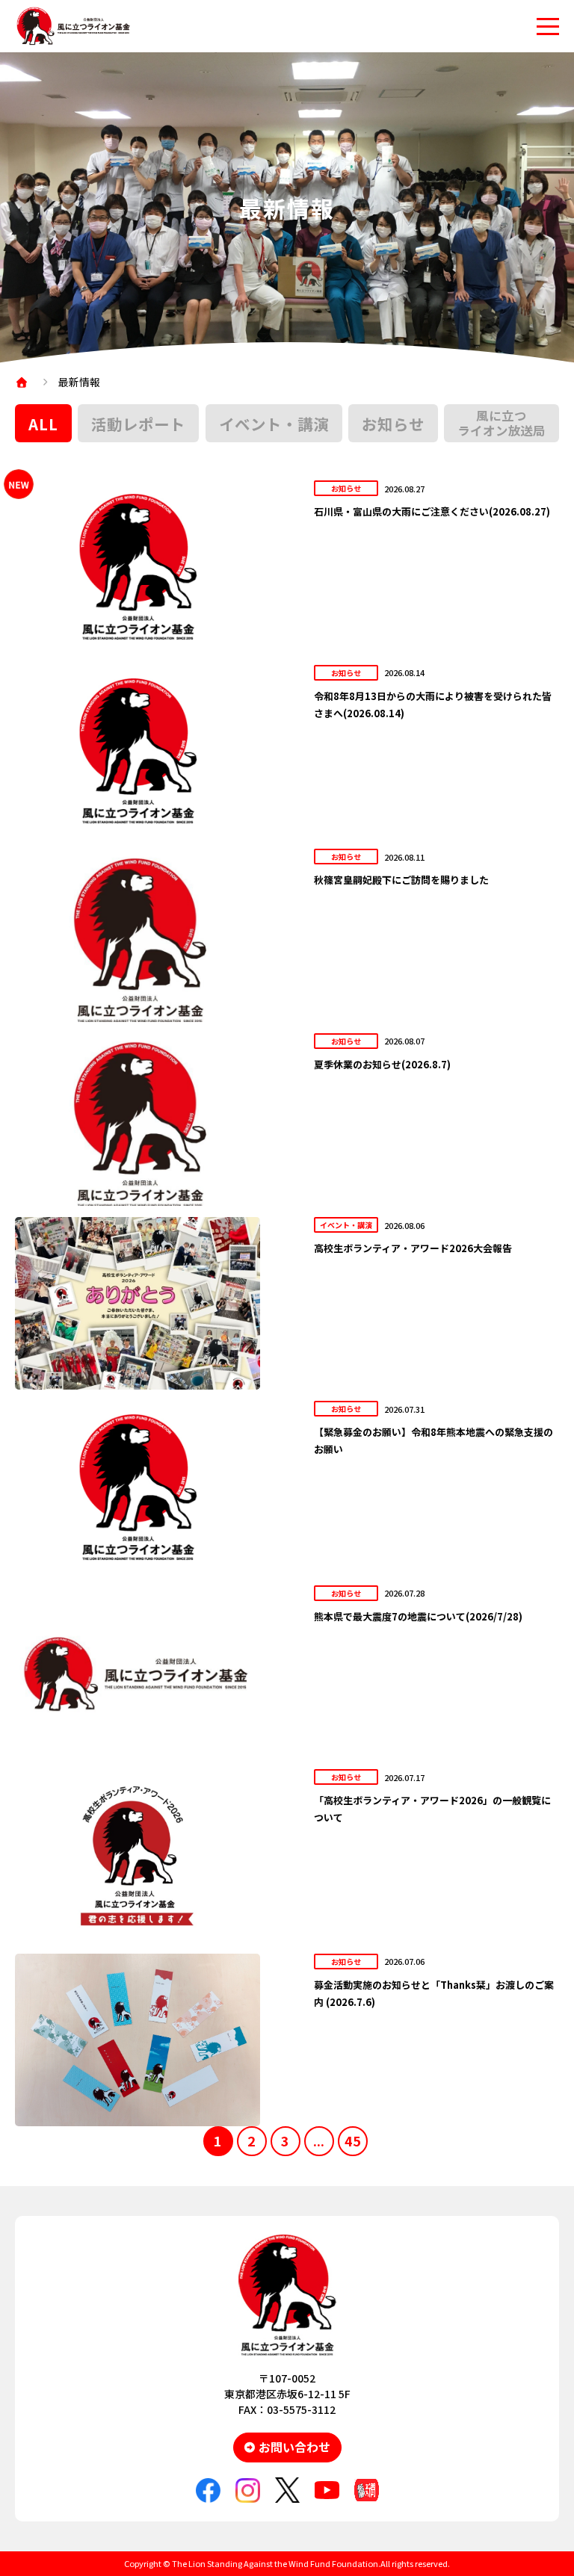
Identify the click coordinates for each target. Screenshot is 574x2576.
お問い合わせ (294, 2447)
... (319, 2140)
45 (353, 2140)
